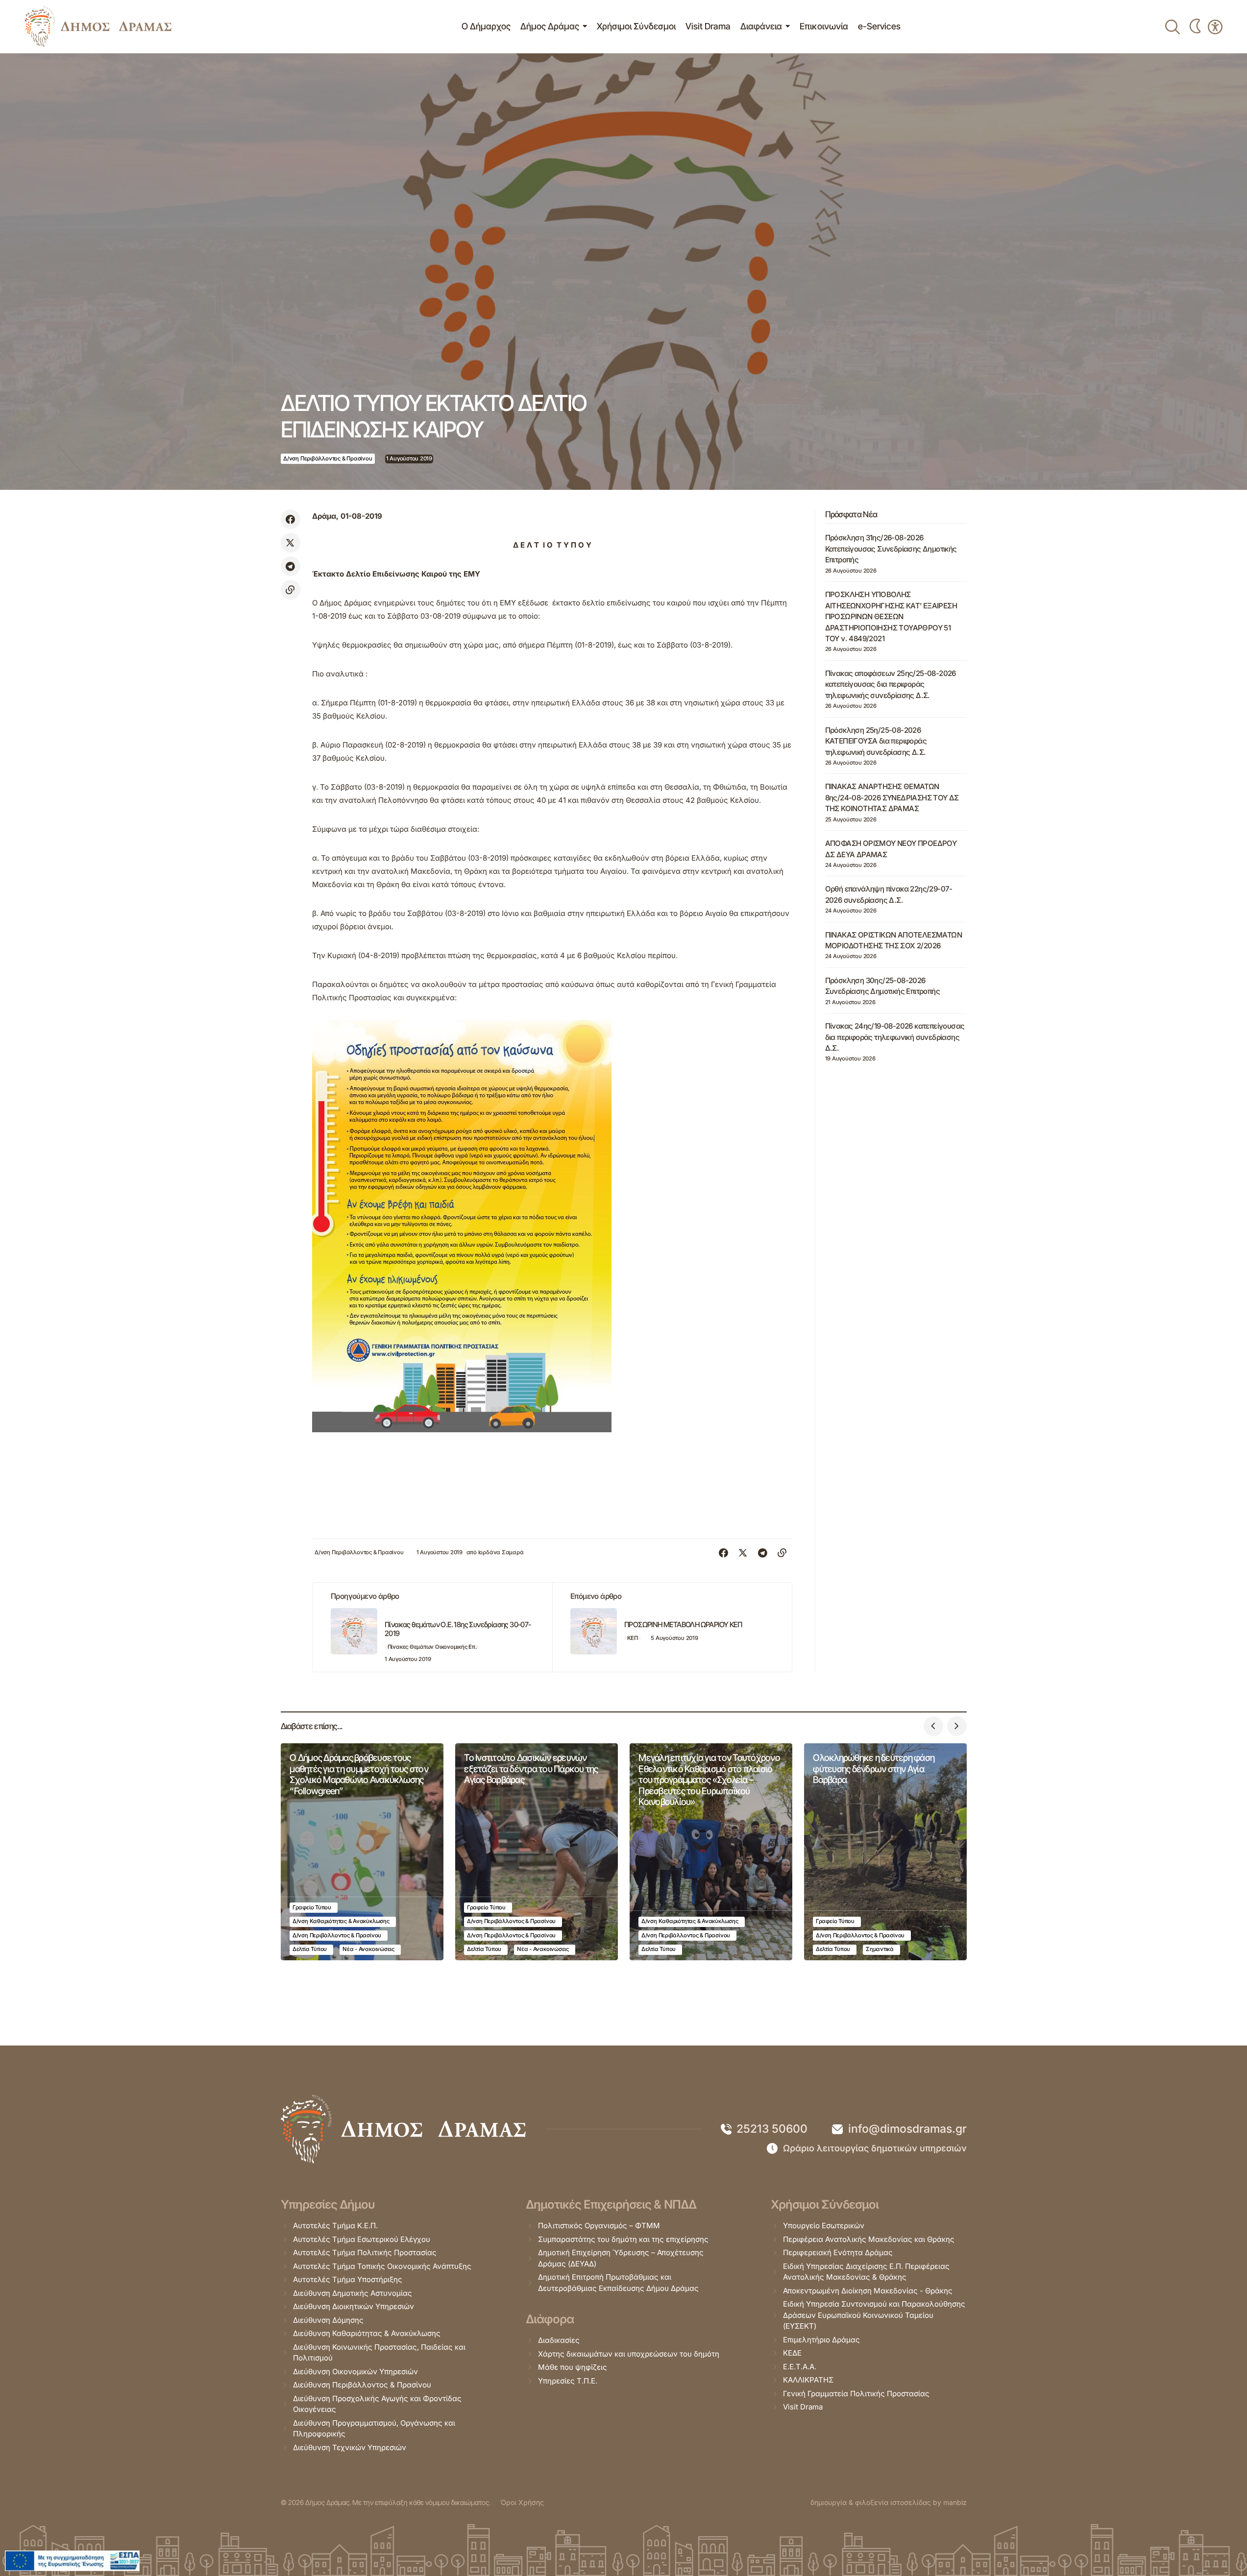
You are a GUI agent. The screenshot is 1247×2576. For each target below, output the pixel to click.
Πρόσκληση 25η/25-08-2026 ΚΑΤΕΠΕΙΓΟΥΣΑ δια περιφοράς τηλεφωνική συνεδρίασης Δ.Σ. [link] (876, 741)
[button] (933, 1726)
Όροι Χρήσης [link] (522, 2502)
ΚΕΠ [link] (633, 1638)
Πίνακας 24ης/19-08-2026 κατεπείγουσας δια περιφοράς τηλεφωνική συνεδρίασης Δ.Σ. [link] (895, 1037)
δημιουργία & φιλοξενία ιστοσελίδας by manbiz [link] (889, 2502)
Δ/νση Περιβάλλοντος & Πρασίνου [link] (328, 458)
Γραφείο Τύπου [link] (312, 1907)
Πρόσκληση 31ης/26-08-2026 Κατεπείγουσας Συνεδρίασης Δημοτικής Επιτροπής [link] (891, 549)
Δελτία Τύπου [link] (310, 1949)
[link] (98, 26)
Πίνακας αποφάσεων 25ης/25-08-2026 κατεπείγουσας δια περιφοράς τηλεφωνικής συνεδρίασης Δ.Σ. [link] (891, 684)
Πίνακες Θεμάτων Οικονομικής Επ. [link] (432, 1647)
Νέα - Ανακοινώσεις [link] (368, 1949)
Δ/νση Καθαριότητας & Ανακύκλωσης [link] (341, 1921)
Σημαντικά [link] (880, 1949)
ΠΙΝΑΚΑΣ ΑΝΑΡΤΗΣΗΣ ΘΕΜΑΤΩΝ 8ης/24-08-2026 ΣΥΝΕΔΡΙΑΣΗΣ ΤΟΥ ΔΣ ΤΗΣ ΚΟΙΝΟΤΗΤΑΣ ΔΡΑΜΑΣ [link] (892, 797)
